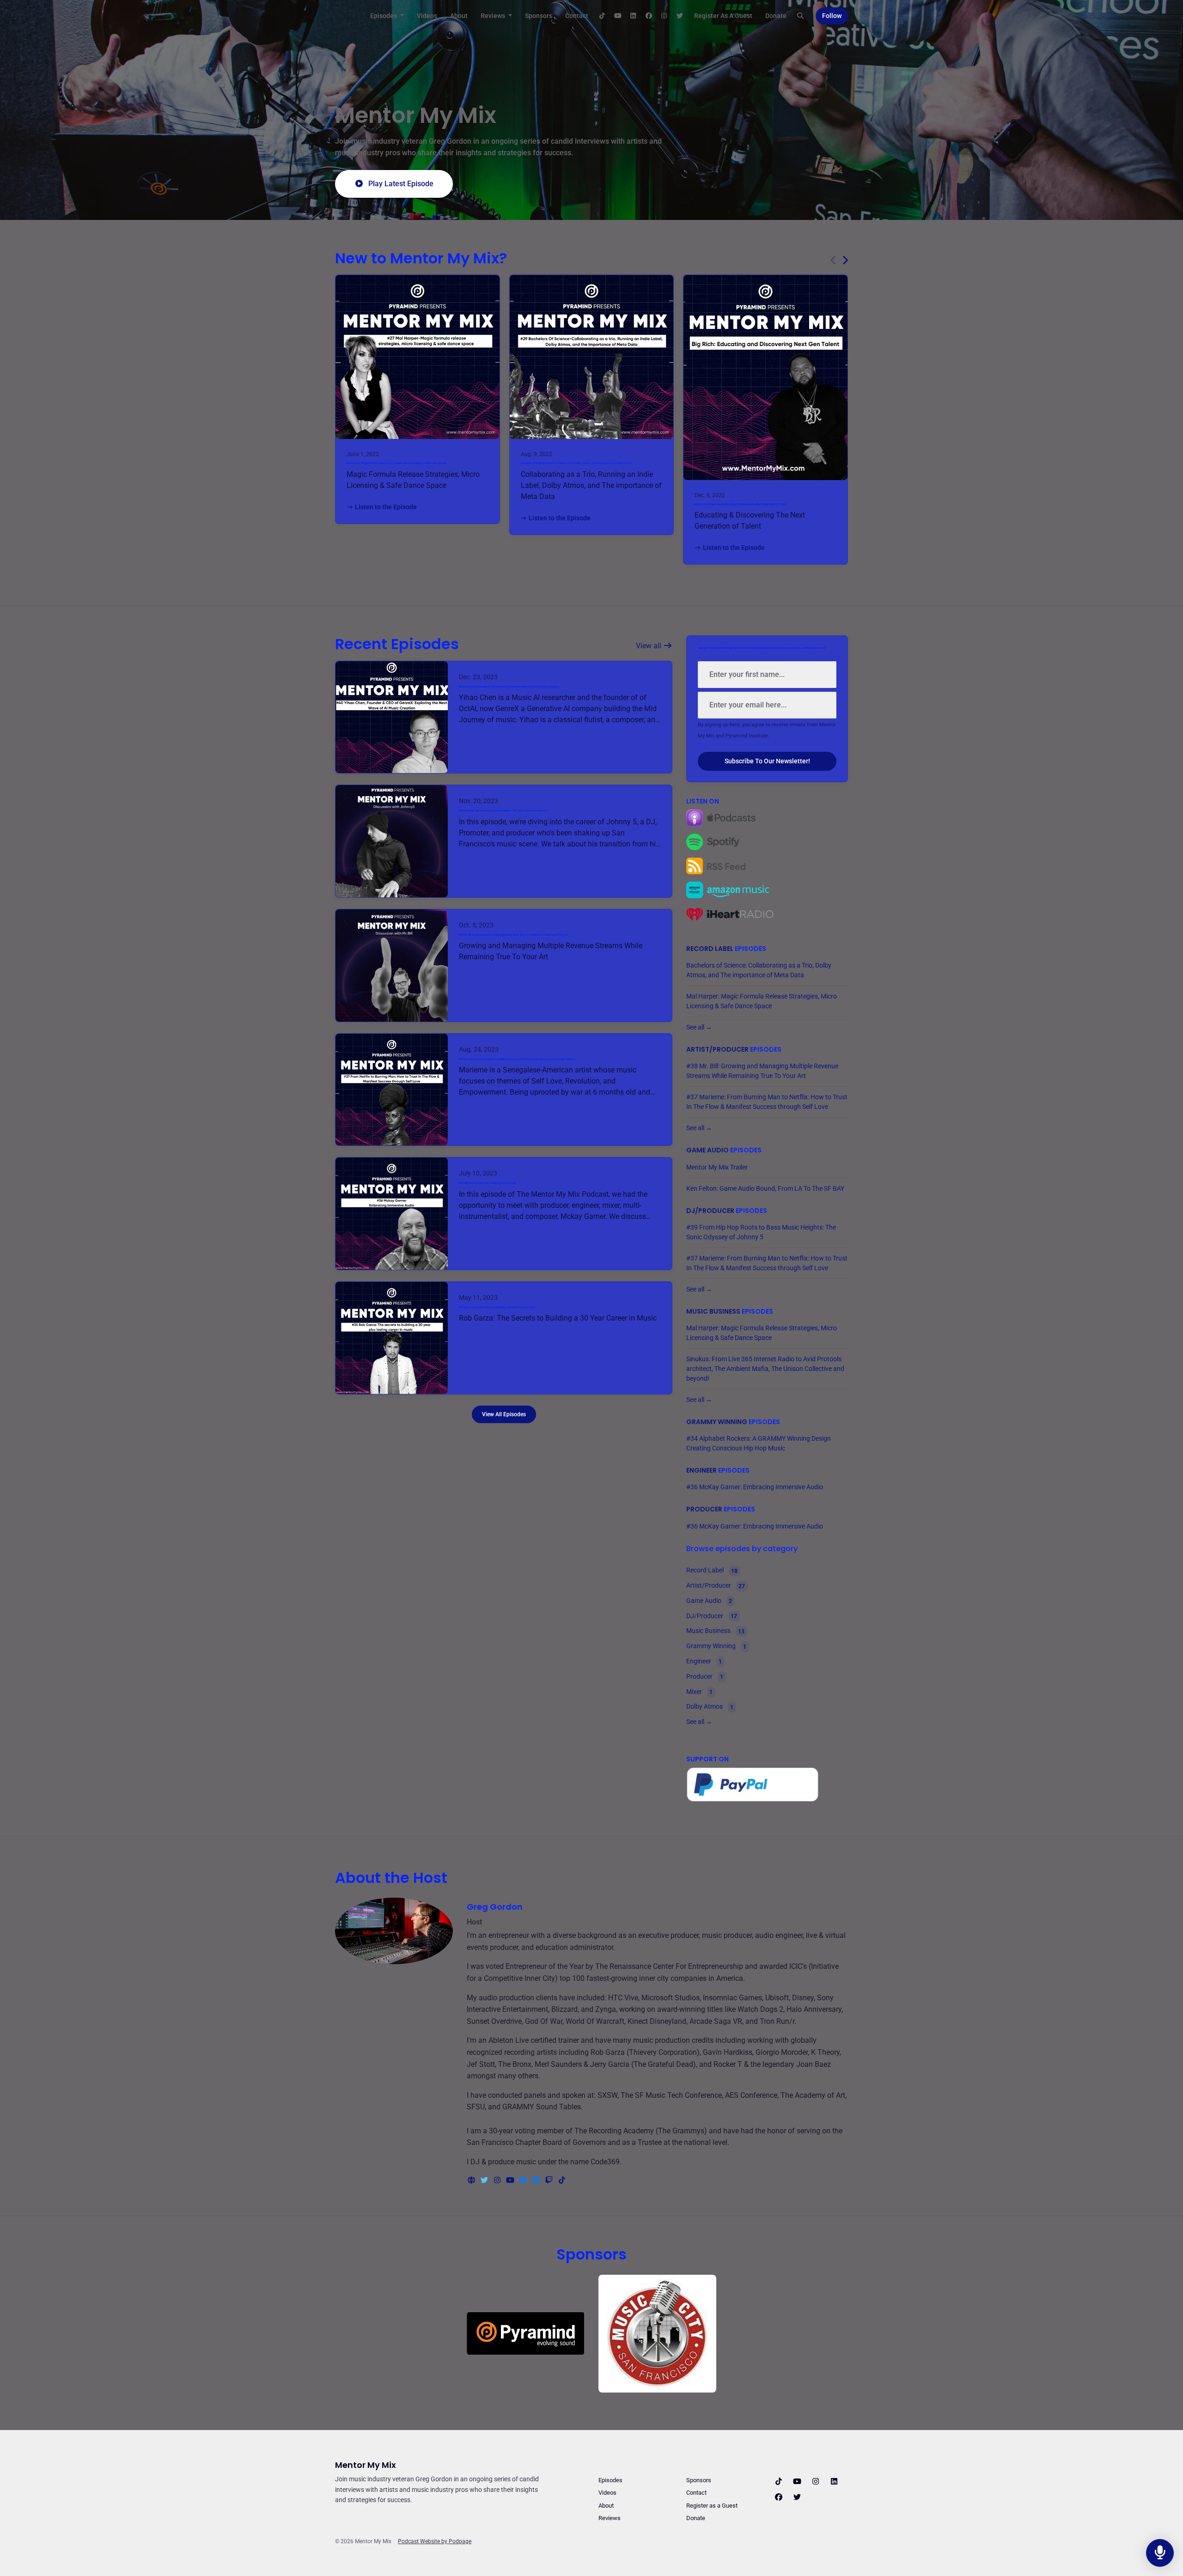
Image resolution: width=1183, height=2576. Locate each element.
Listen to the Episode (386, 507)
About (459, 16)
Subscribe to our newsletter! (767, 761)
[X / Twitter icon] (797, 2497)
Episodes (384, 16)
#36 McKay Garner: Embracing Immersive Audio (487, 1183)
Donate (776, 16)
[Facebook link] (649, 16)
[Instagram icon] (816, 2482)
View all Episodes (504, 1414)
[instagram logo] (498, 2180)
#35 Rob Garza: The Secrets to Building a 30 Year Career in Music (497, 1307)
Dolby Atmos (710, 1707)
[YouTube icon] (797, 2482)
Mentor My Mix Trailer (717, 1167)
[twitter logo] (485, 2180)
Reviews (494, 16)
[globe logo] (472, 2180)
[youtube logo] (511, 2180)
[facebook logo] (524, 2180)
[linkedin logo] (537, 2180)
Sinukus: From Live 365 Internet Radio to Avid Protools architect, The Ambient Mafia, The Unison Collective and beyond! (765, 1369)
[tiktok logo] (562, 2180)
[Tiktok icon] (779, 2482)
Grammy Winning (717, 1422)
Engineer (701, 1470)
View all (649, 646)
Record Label (710, 949)
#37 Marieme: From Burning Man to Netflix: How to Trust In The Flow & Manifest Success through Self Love (517, 1059)
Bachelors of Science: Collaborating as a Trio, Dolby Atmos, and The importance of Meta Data (576, 463)
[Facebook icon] (779, 2497)
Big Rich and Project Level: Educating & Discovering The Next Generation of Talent (740, 504)
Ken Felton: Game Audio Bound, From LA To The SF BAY (765, 1188)
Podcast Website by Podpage (435, 2541)
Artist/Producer (717, 1049)
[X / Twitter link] (680, 16)
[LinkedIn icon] (834, 2482)
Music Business (713, 1311)
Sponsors (539, 16)
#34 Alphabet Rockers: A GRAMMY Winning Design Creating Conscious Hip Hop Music (759, 1443)
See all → (699, 1027)
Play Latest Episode (401, 184)
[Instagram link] (665, 16)
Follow (832, 16)
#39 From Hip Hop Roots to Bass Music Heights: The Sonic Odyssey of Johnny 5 (503, 811)
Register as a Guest (723, 16)
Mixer (699, 1692)
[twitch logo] (550, 2180)
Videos (427, 16)
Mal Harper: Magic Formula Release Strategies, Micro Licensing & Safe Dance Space (396, 463)
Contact (577, 16)
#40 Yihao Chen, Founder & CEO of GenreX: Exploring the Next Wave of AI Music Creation (509, 687)
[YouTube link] (618, 16)
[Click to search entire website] (801, 16)
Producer (704, 1509)
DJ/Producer (710, 1211)
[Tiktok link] (603, 16)
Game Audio (707, 1150)
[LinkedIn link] (634, 16)
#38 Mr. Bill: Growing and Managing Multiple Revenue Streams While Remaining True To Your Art (514, 935)
